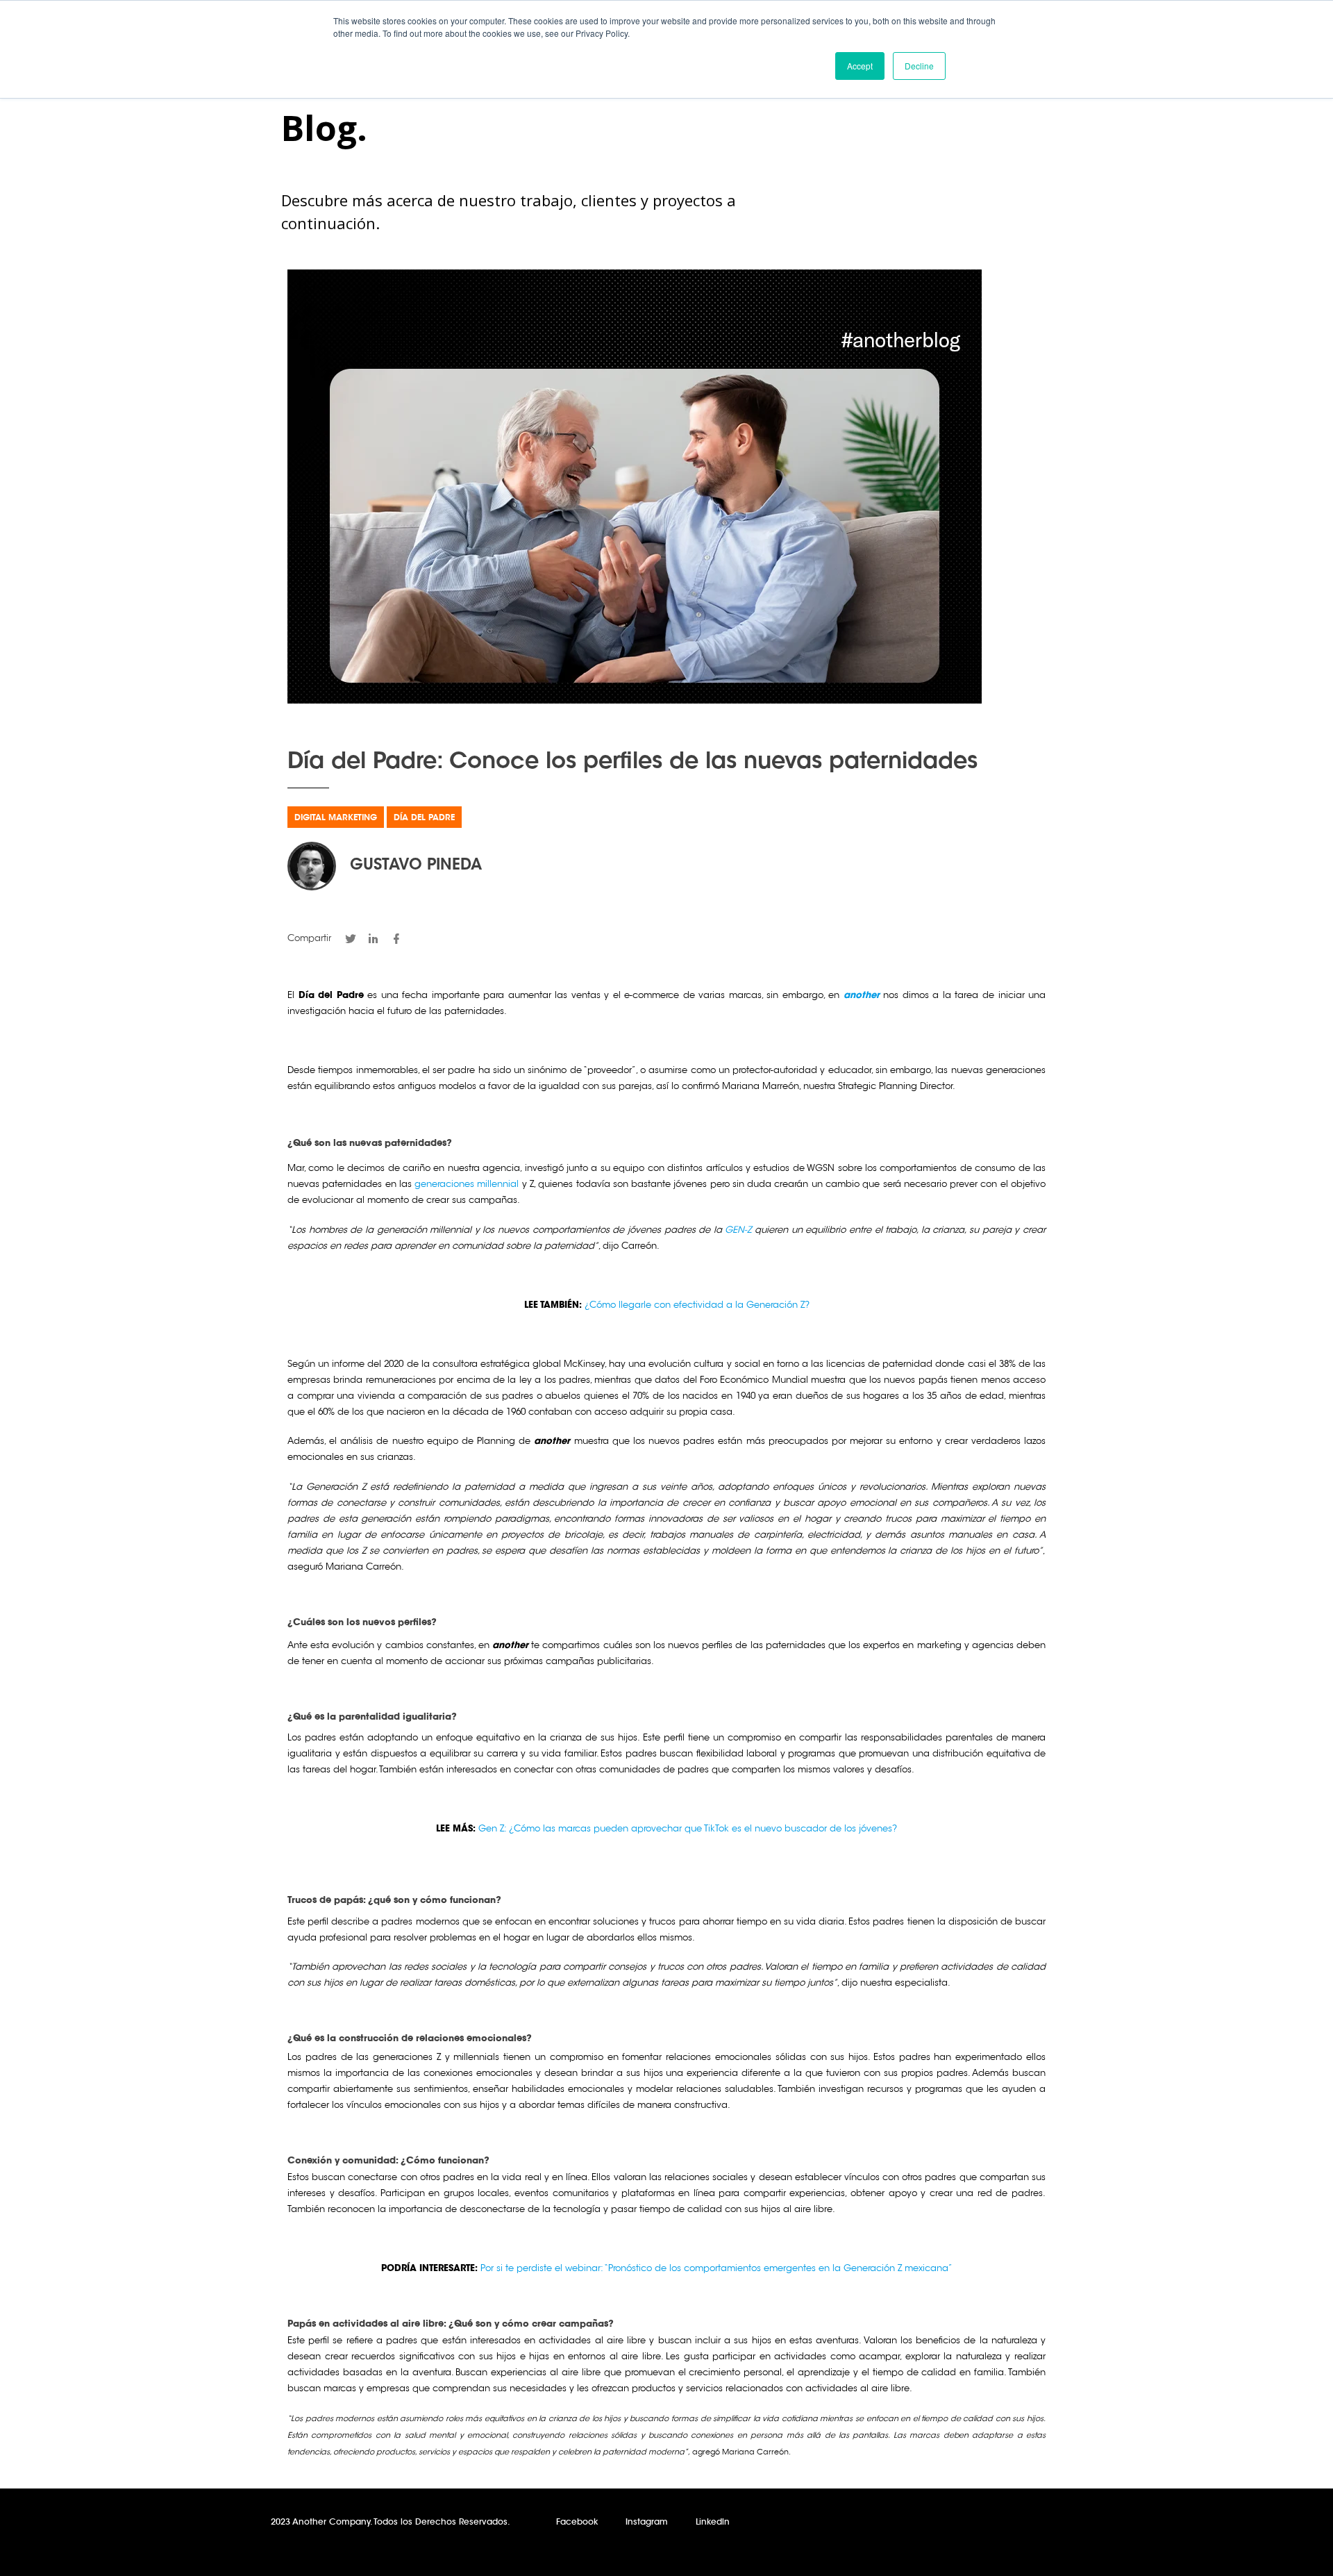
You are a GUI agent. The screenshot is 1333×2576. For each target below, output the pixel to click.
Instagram (647, 2523)
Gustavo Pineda (416, 866)
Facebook (577, 2523)
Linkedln (713, 2523)
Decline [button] (919, 66)
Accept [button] (860, 66)
